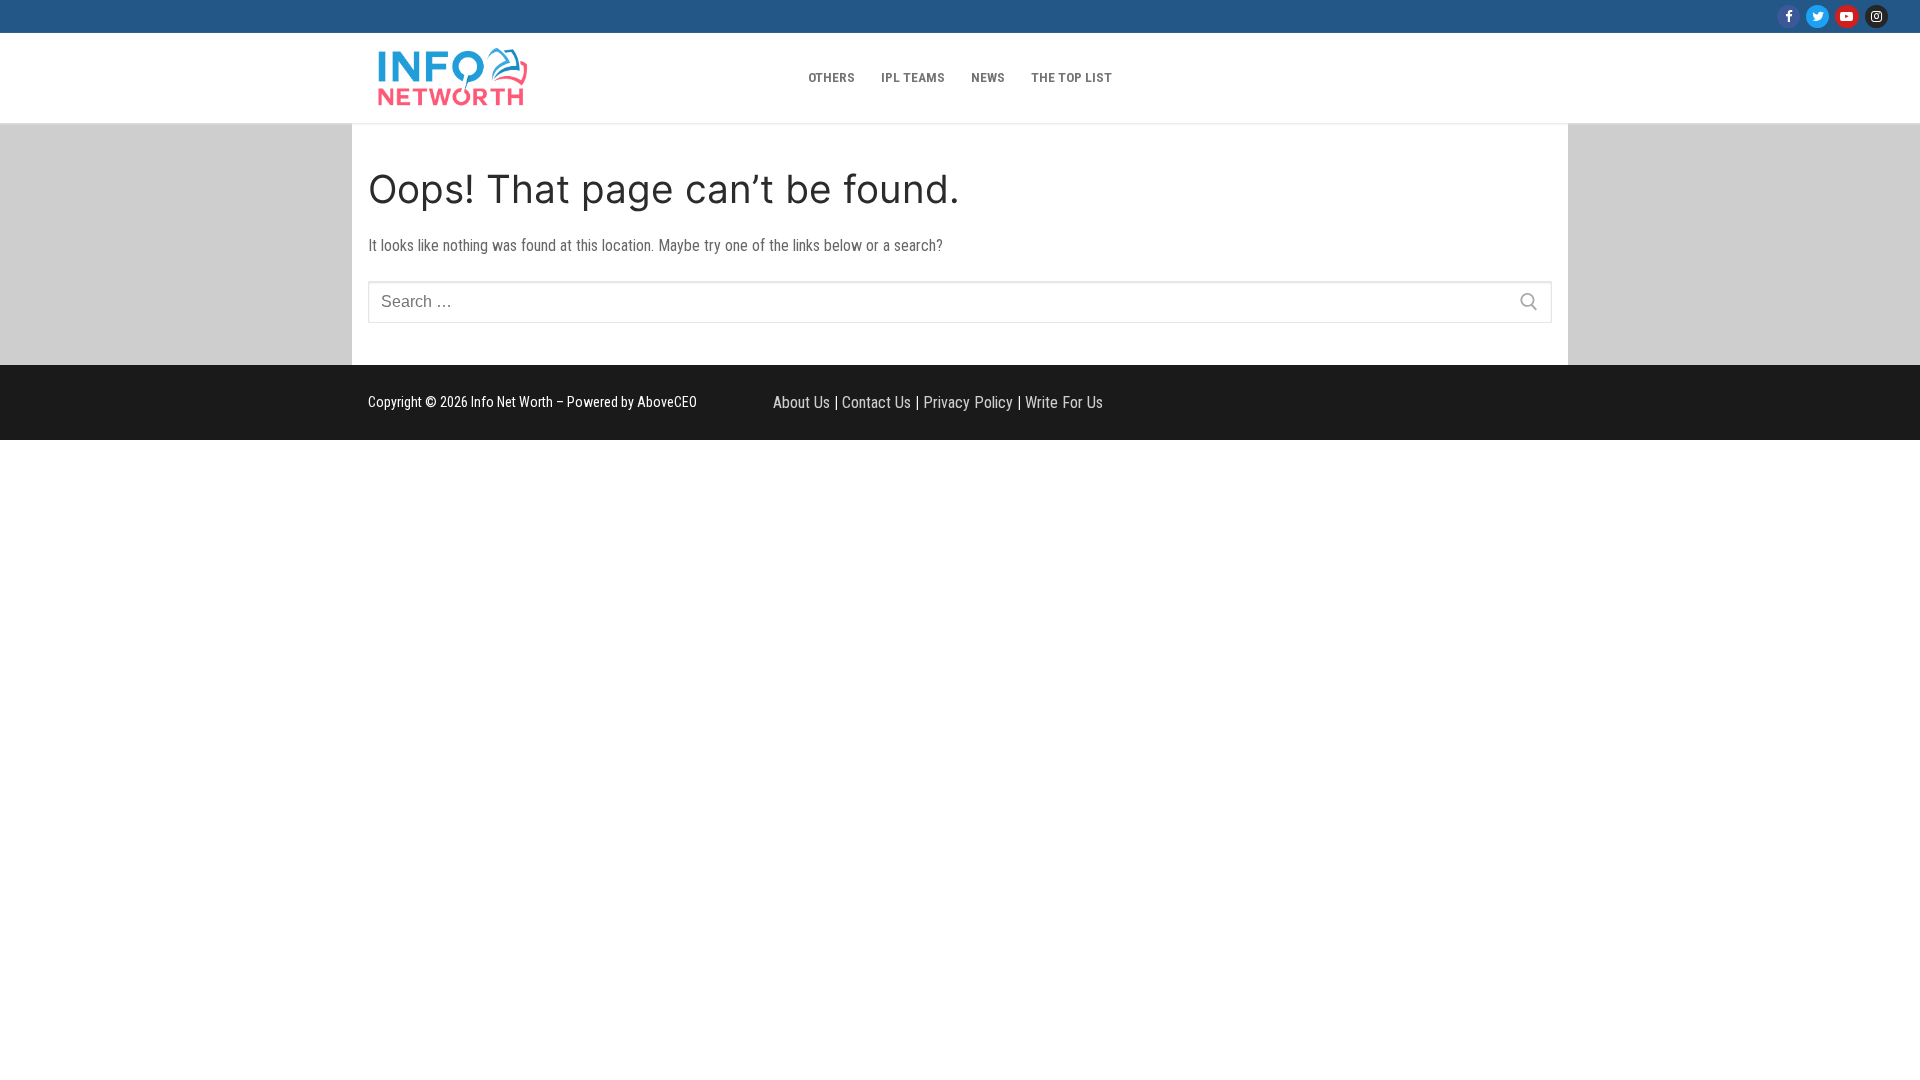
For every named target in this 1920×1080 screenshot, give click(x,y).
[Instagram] (1876, 16)
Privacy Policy (968, 402)
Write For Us (1064, 402)
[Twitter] (1817, 16)
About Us (801, 402)
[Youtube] (1846, 16)
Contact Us (876, 402)
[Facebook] (1788, 16)
